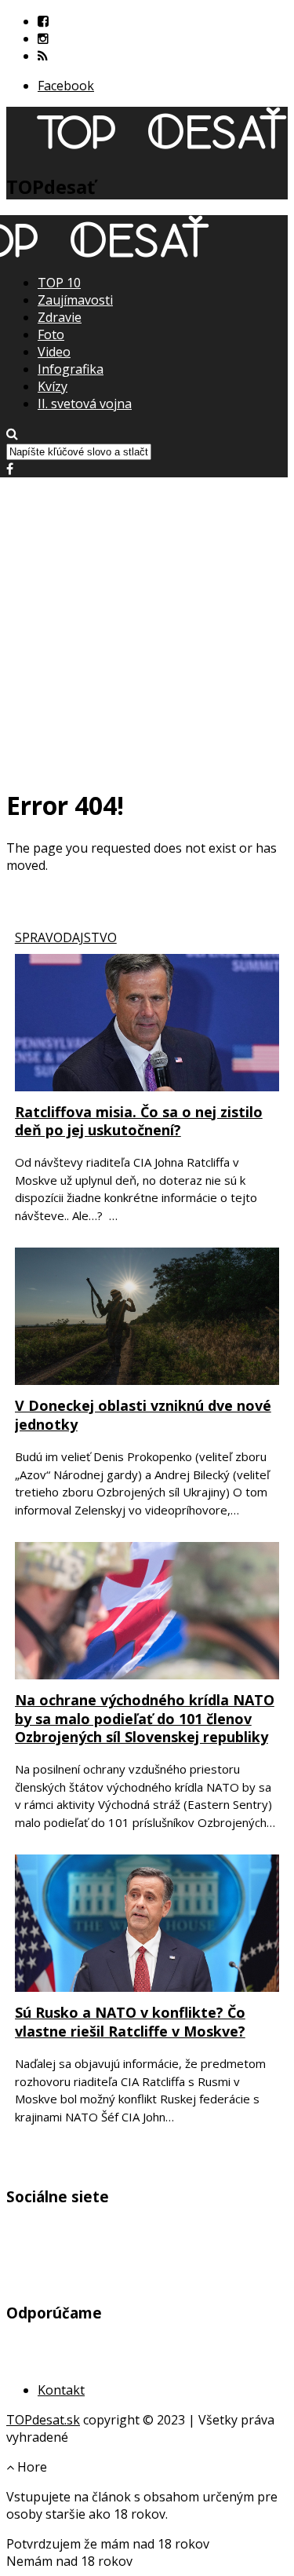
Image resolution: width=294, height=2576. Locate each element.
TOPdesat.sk (43, 2420)
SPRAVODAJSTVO (66, 937)
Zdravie (60, 317)
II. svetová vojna (85, 404)
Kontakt (61, 2390)
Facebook (66, 86)
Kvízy (53, 386)
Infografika (71, 369)
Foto (51, 334)
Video (54, 352)
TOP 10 (59, 283)
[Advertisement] (147, 625)
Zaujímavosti (75, 300)
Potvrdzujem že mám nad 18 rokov (108, 2544)
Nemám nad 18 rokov (69, 2561)
